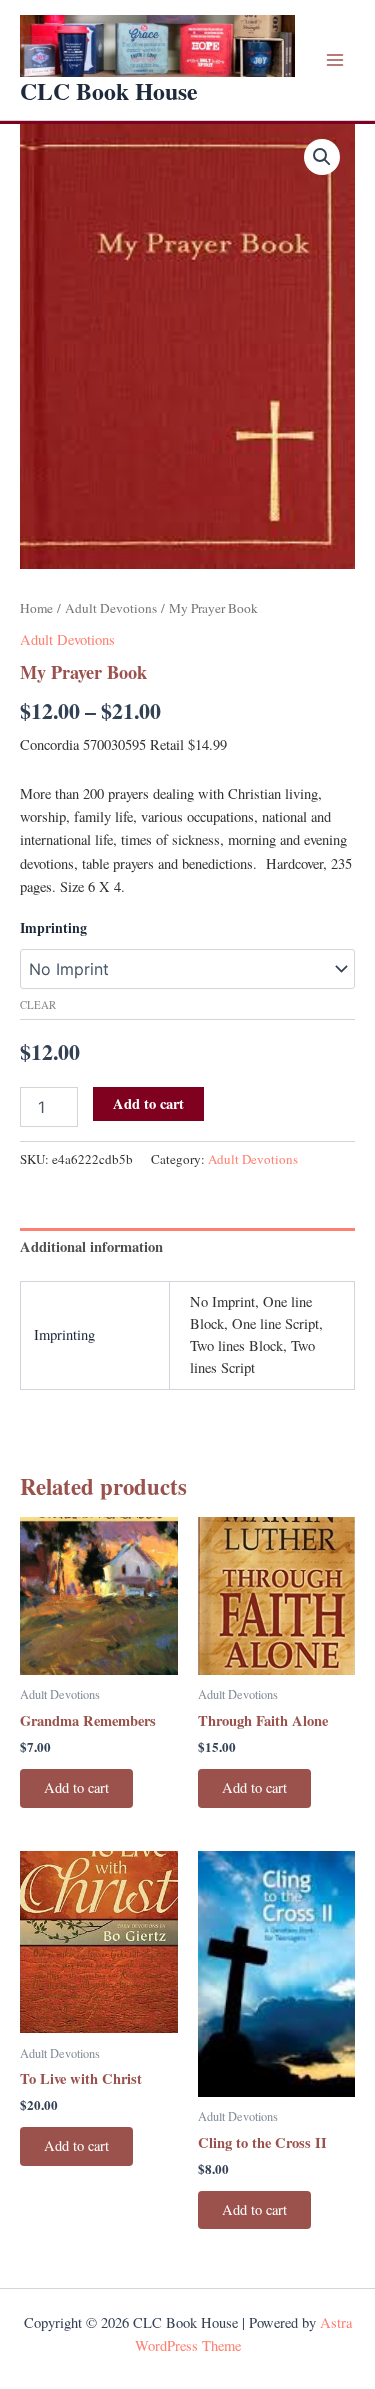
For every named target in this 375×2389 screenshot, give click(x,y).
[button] (322, 157)
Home (36, 608)
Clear (38, 1004)
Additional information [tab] (91, 1246)
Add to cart (148, 1103)
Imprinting (53, 927)
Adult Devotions (111, 608)
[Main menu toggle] (335, 60)
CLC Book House (109, 90)
